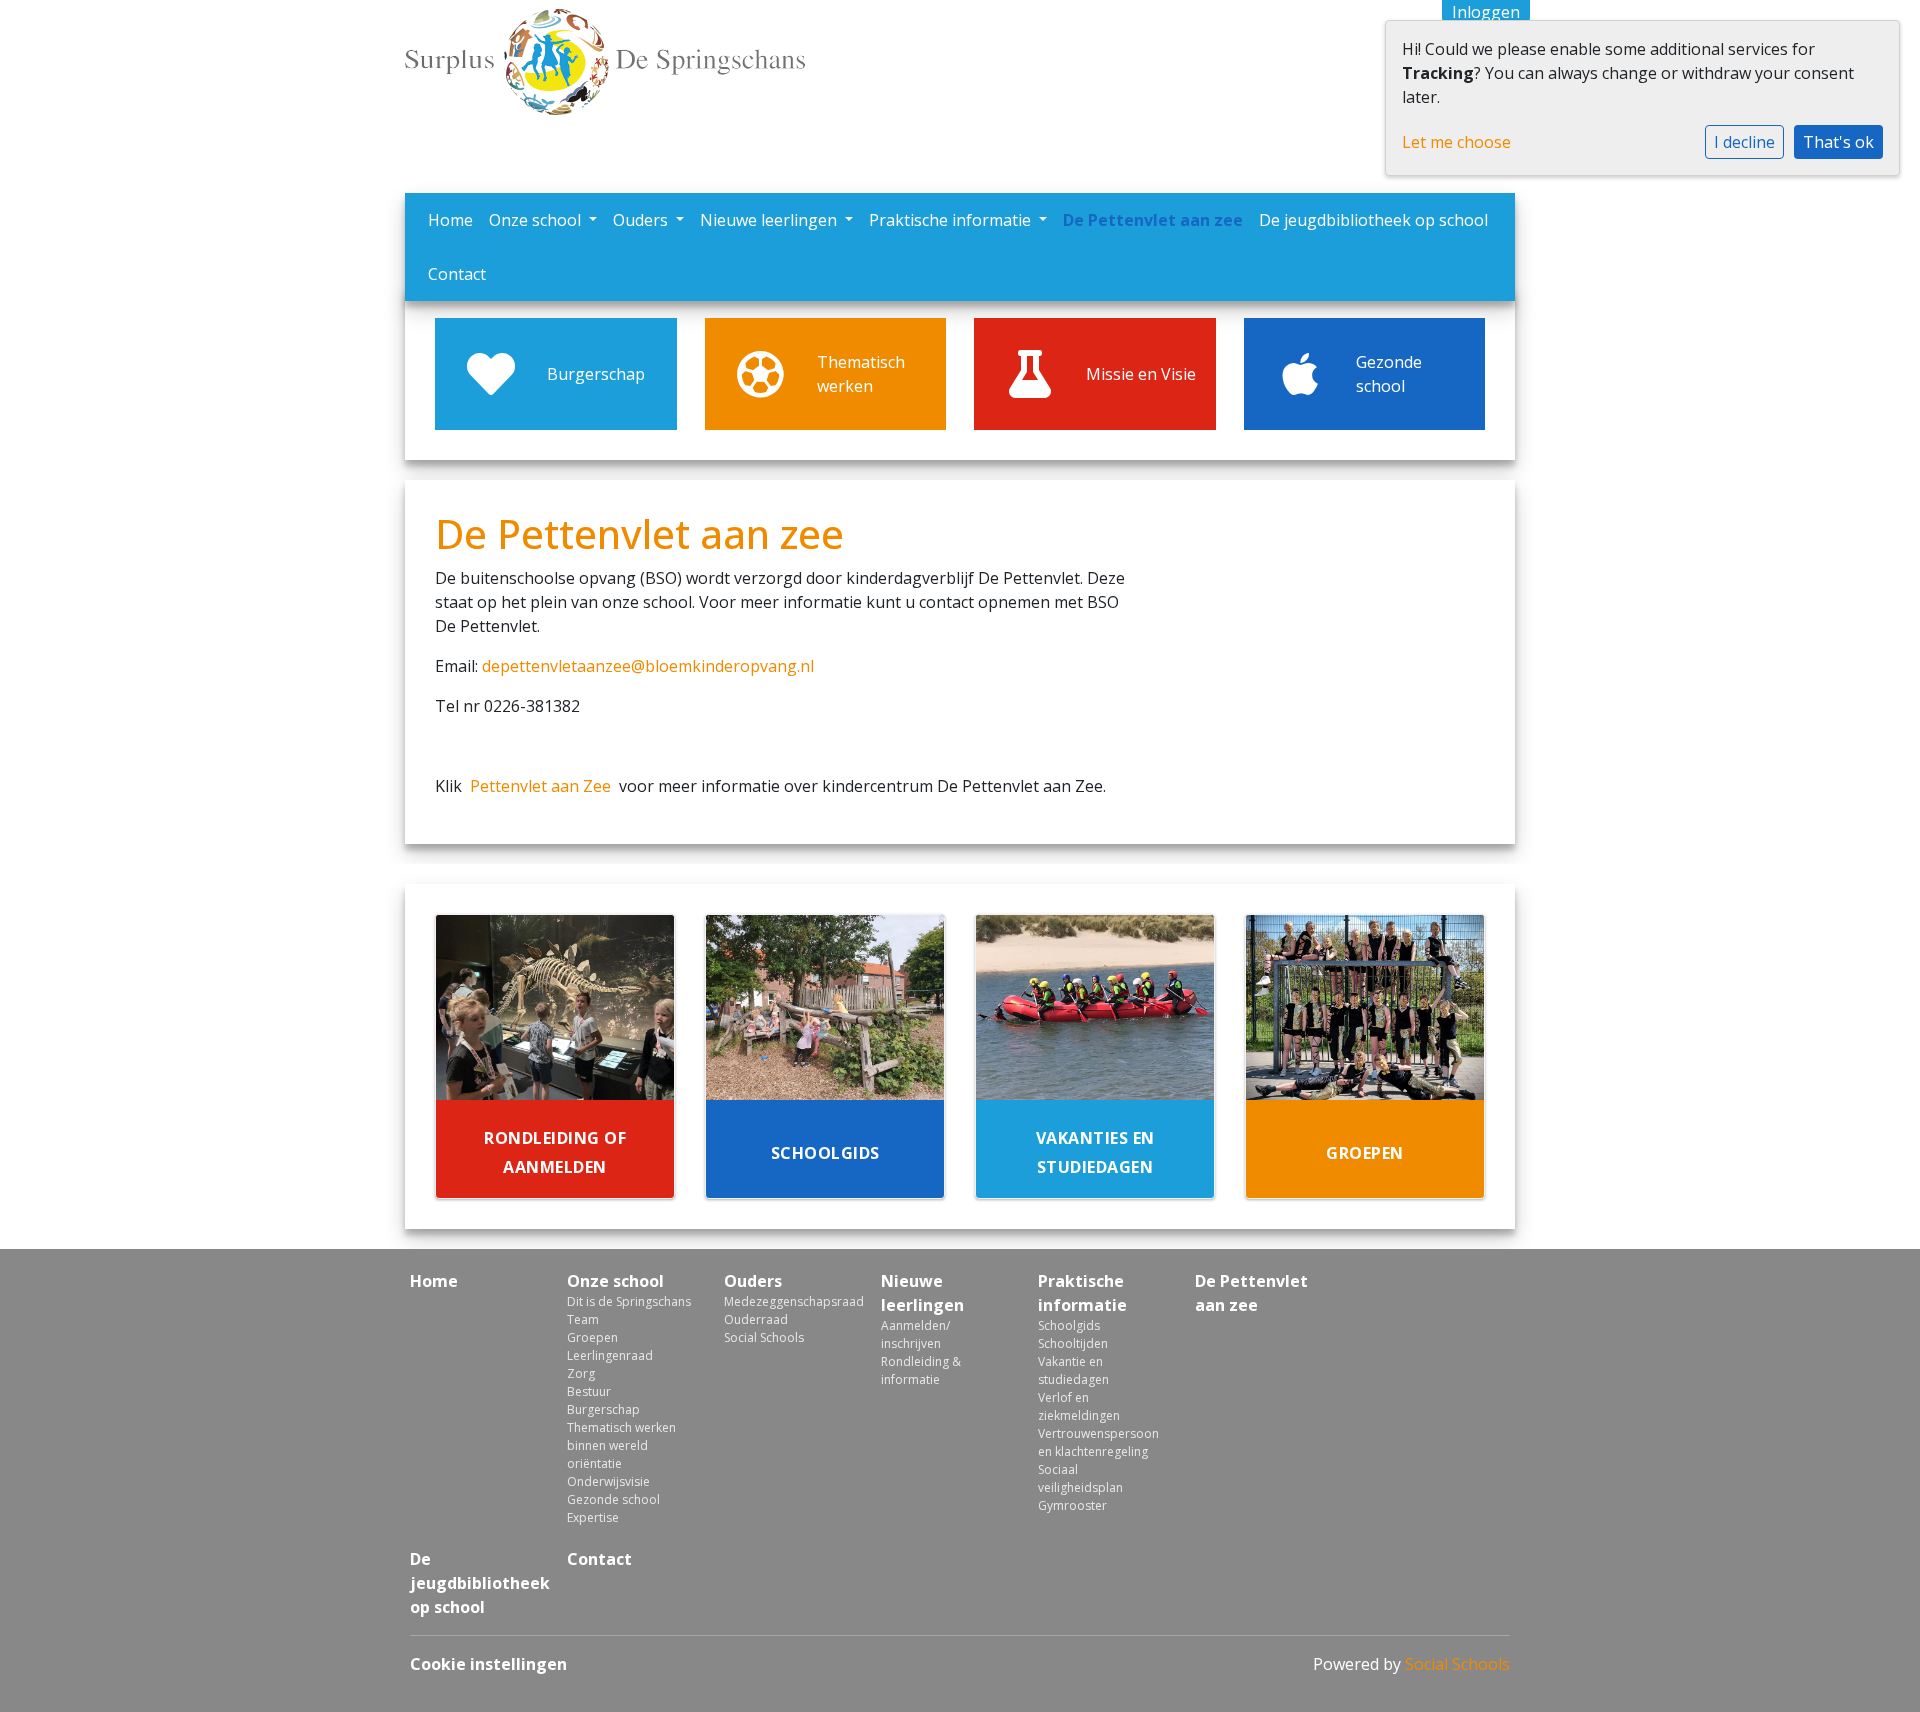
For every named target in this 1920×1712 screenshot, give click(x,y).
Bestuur (589, 1391)
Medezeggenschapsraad (787, 1301)
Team (583, 1319)
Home (450, 220)
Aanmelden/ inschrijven (915, 1334)
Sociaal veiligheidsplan (1080, 1478)
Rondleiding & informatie (921, 1370)
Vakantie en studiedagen (1073, 1370)
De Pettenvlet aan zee (1153, 220)
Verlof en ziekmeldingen (1079, 1406)
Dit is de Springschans (629, 1301)
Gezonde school (613, 1499)
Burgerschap (603, 1409)
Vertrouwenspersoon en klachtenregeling (1098, 1442)
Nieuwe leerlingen (770, 220)
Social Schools (764, 1337)
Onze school (537, 220)
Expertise (593, 1517)
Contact (457, 274)
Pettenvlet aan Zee (540, 786)
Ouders (642, 220)
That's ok (1838, 142)
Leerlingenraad (610, 1355)
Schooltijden (1073, 1343)
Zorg (581, 1373)
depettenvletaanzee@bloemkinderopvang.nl (648, 666)
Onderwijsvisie (608, 1481)
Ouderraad (756, 1319)
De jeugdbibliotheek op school (1373, 220)
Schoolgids (1069, 1325)
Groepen (592, 1337)
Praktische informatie (952, 220)
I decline (1744, 142)
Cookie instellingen (488, 1664)
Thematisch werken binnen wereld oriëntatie (621, 1445)
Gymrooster (1072, 1505)
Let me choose (1456, 142)
